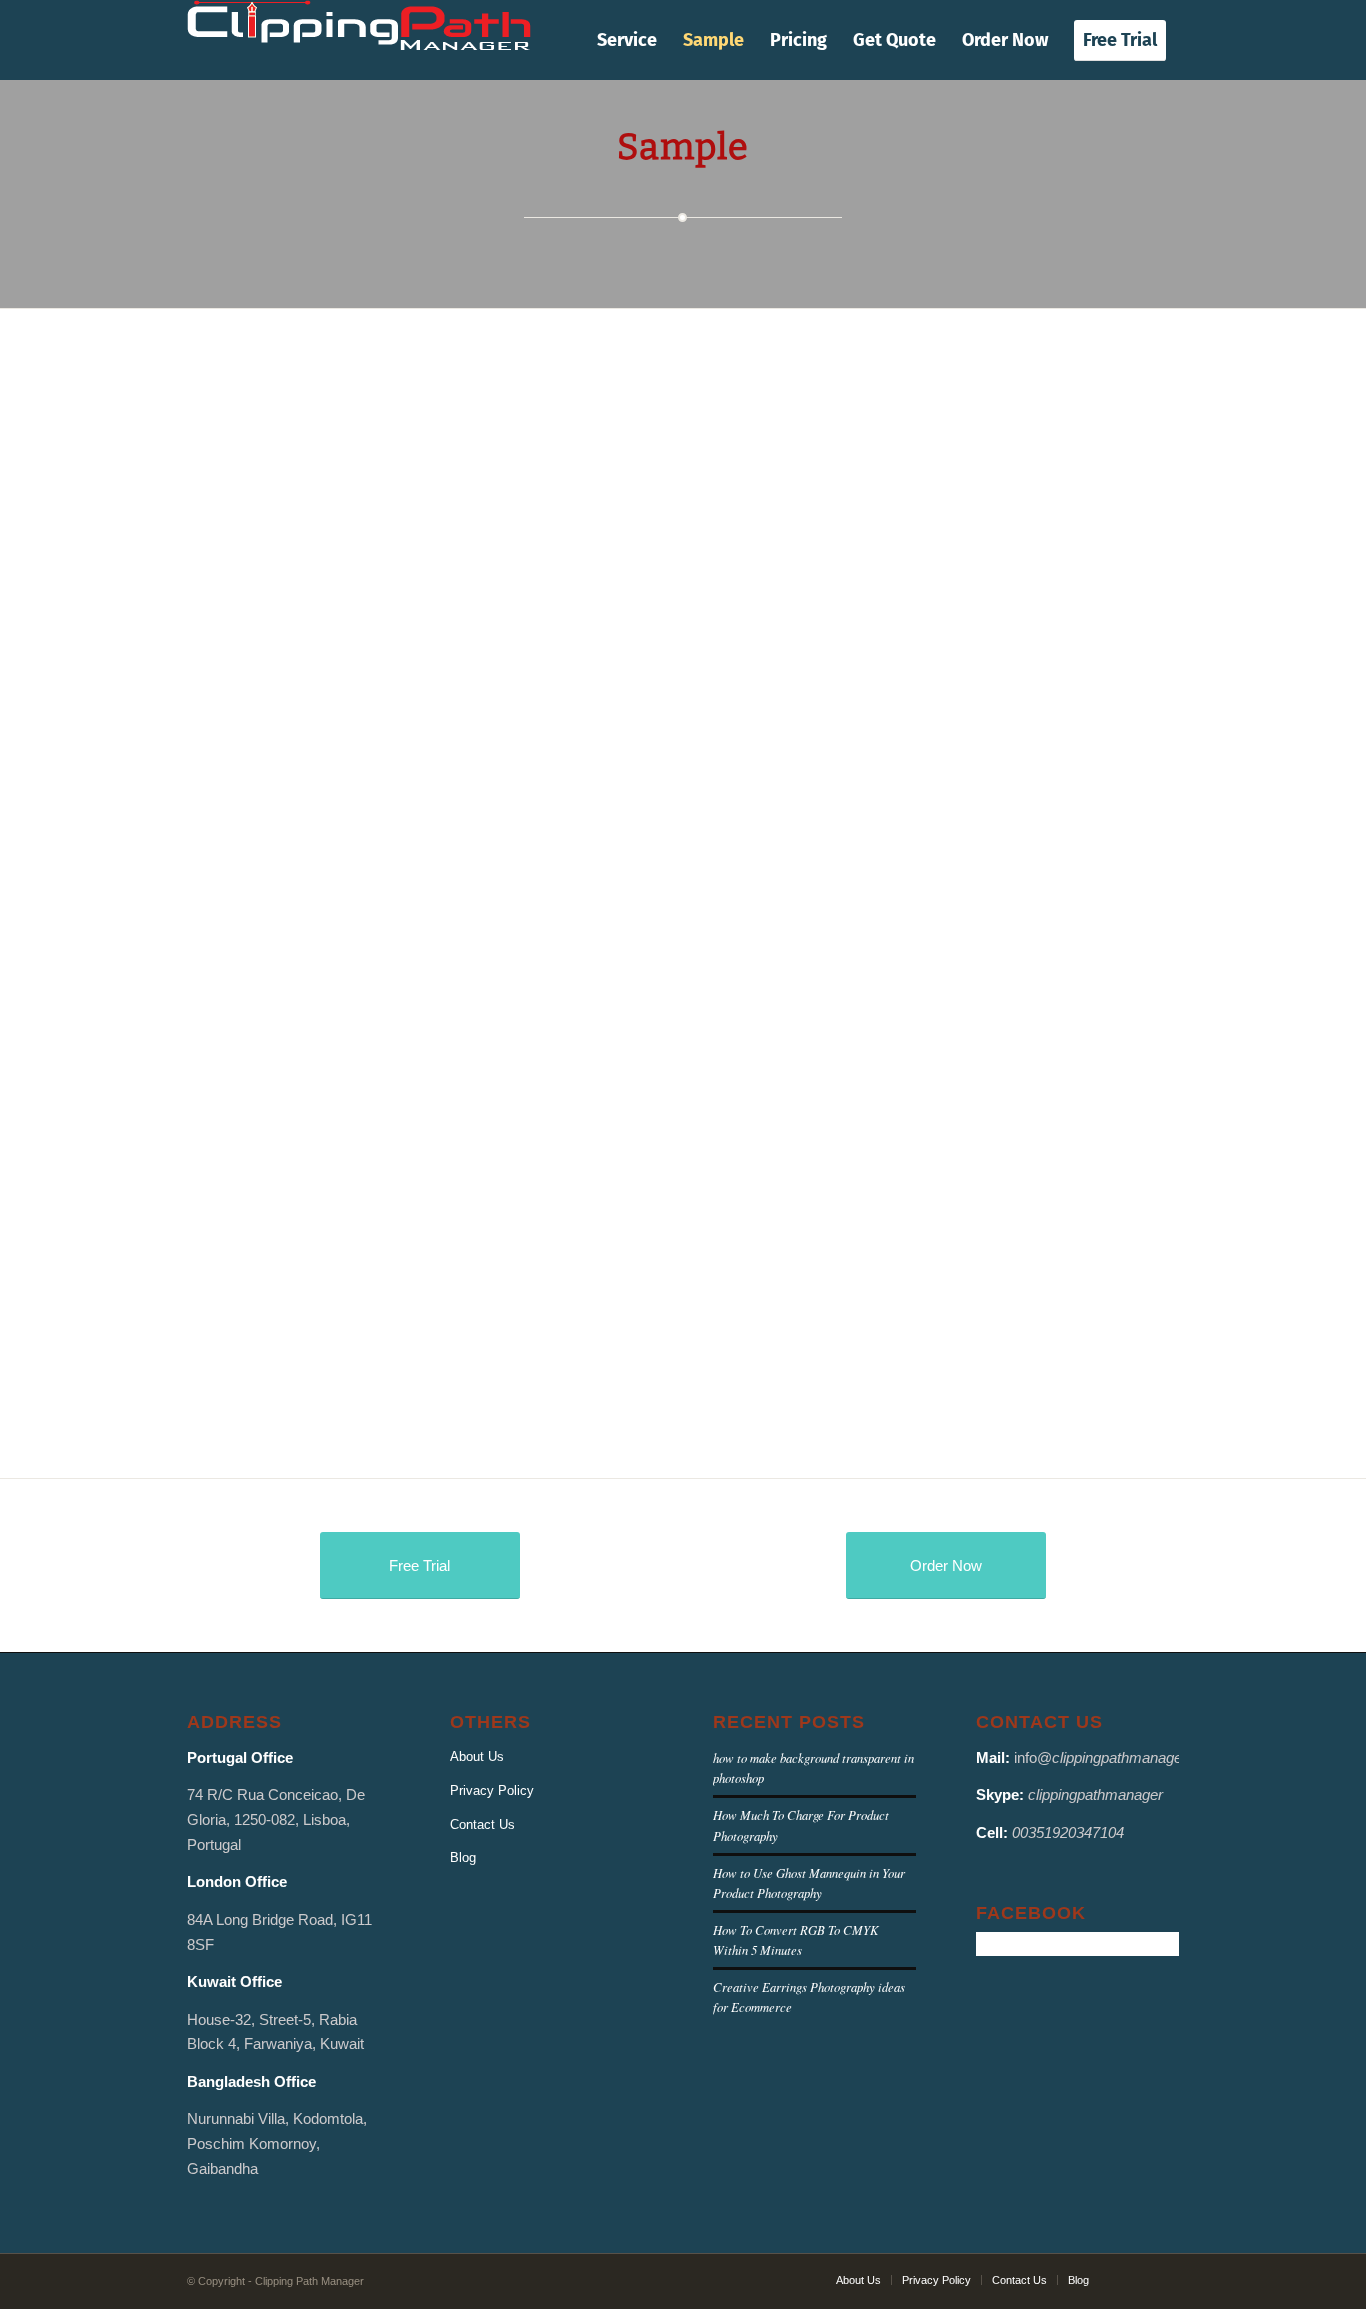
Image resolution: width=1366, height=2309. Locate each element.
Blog (463, 1857)
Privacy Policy (492, 1790)
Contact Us (482, 1824)
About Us (477, 1756)
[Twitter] (1164, 2279)
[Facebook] (1134, 2279)
